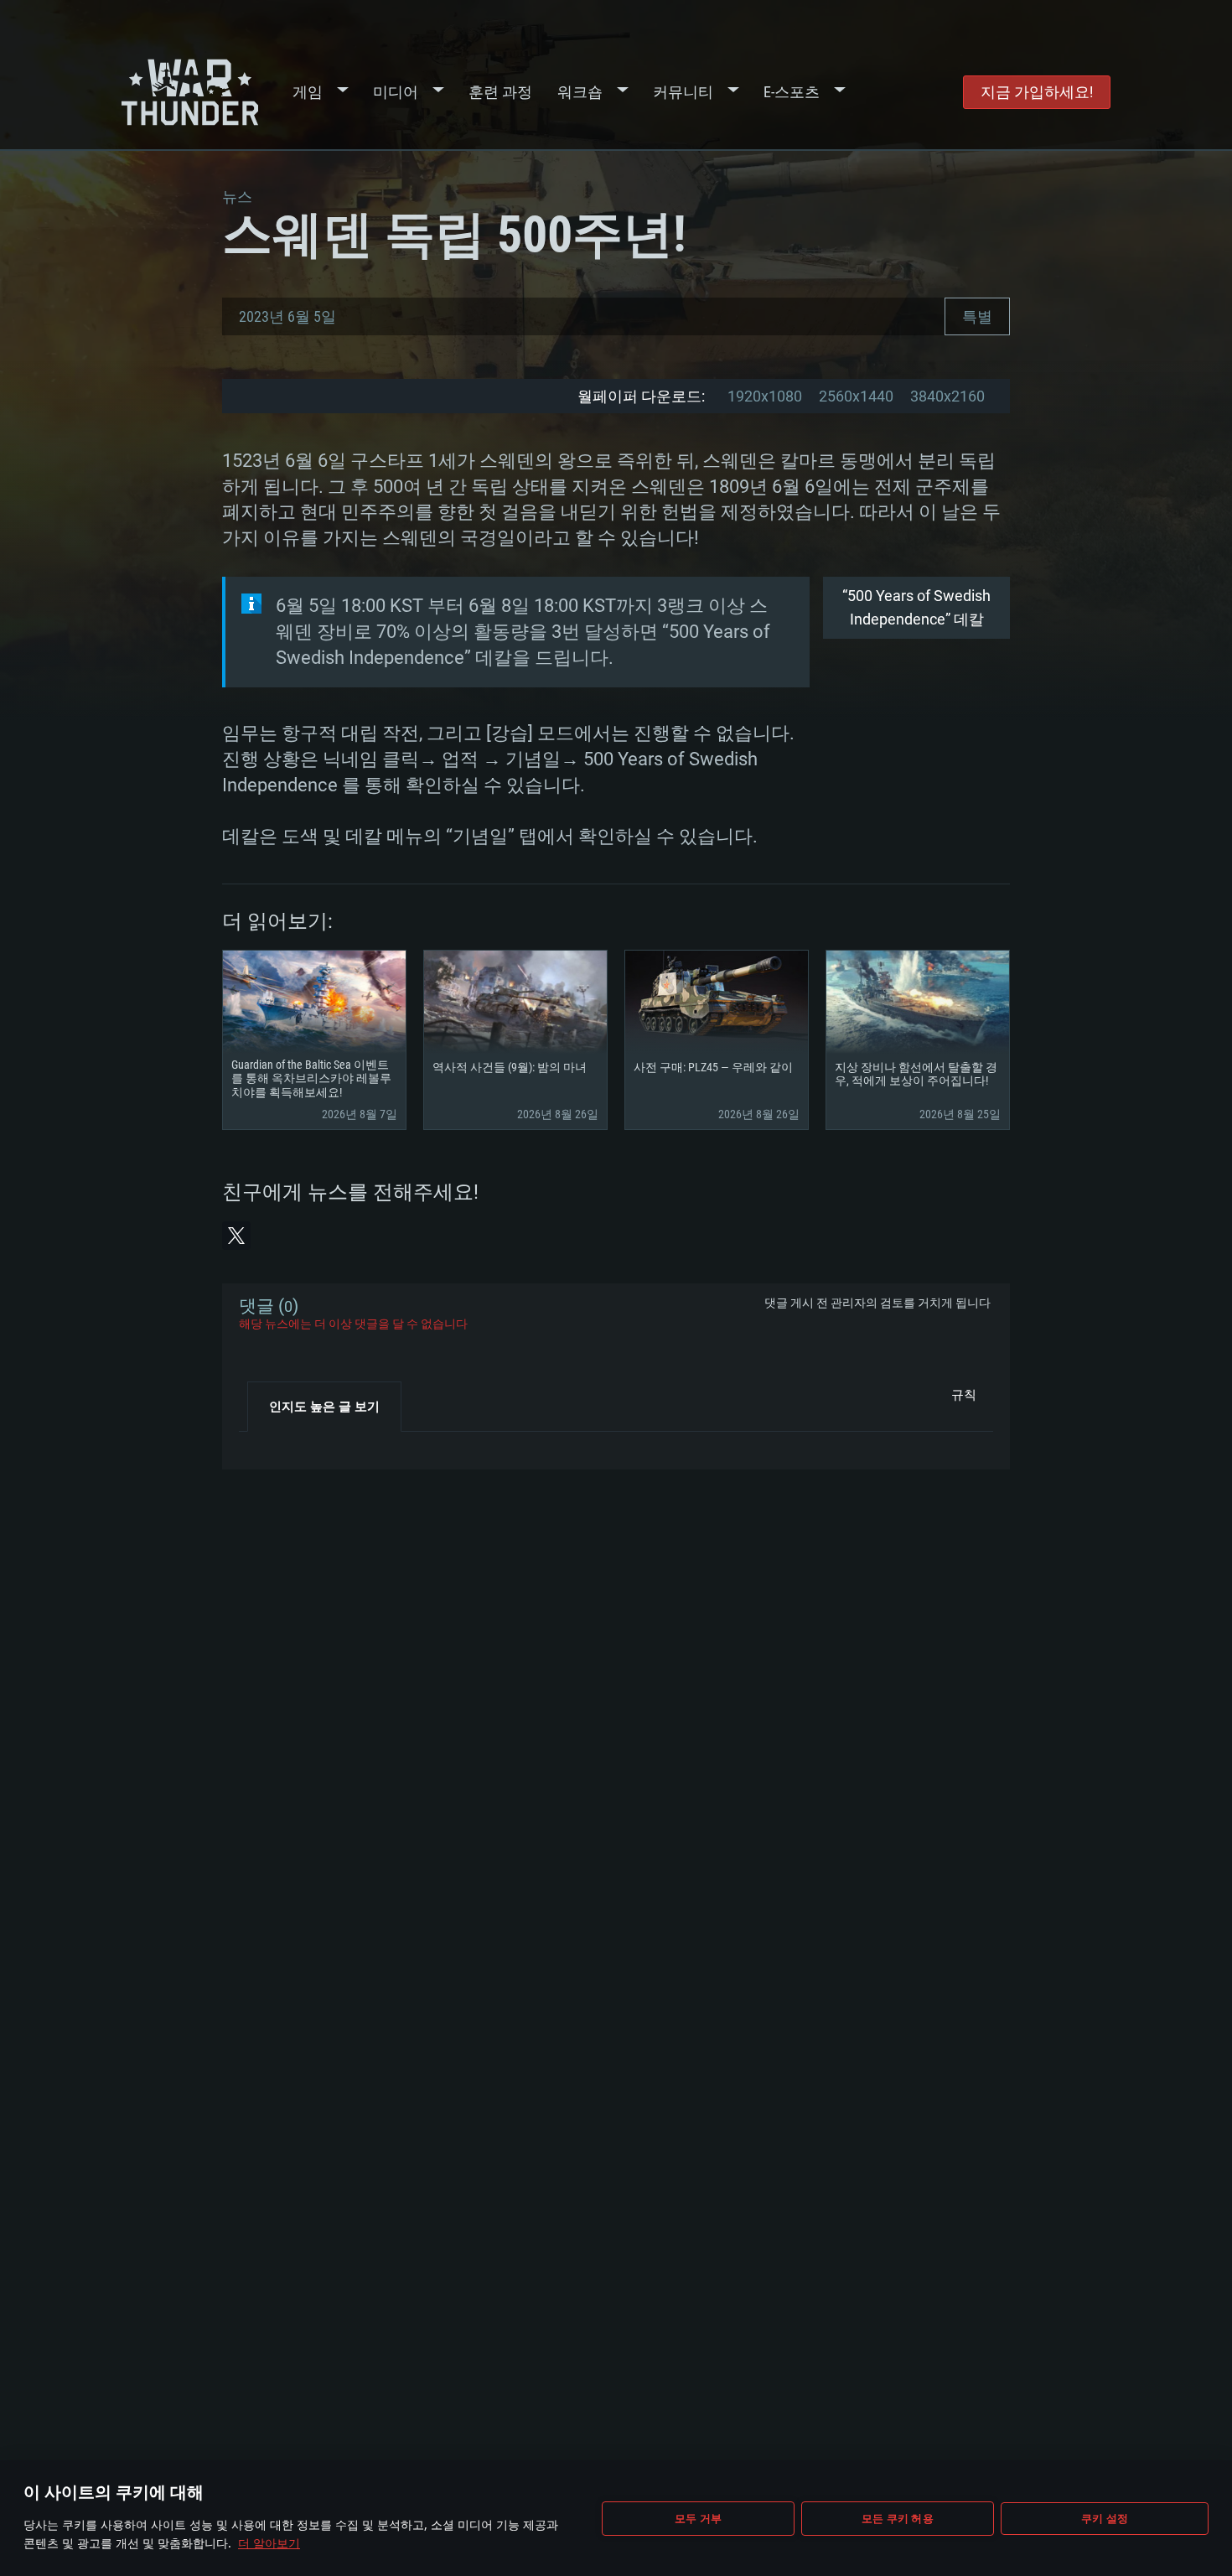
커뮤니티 (683, 92)
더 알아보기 (269, 2543)
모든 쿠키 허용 (898, 2518)
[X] (236, 1236)
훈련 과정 (500, 92)
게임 (308, 92)
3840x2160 (947, 396)
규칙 (964, 1395)
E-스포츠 (792, 92)
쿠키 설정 (1105, 2518)
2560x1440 (856, 396)
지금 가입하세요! (1037, 92)
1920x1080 (765, 396)
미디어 (396, 92)
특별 (977, 316)
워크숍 (580, 92)
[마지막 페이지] (266, 1444)
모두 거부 (698, 2518)
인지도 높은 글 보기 (324, 1407)
